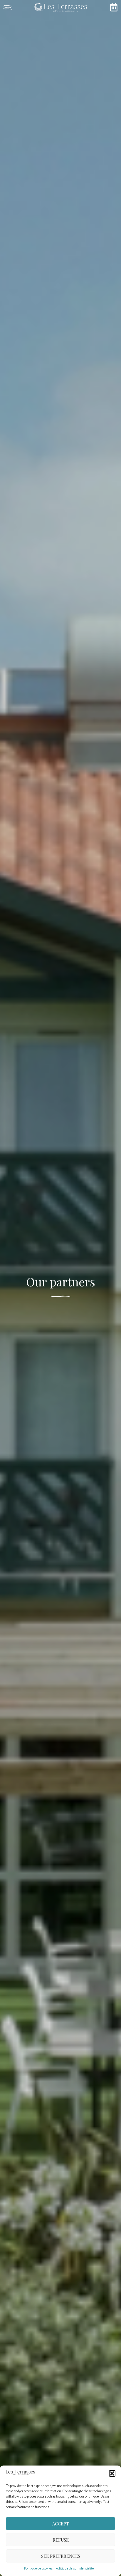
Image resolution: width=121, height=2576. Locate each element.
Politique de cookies (38, 2568)
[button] (112, 2473)
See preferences (61, 2556)
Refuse (61, 2540)
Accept (60, 2524)
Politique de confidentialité (75, 2568)
